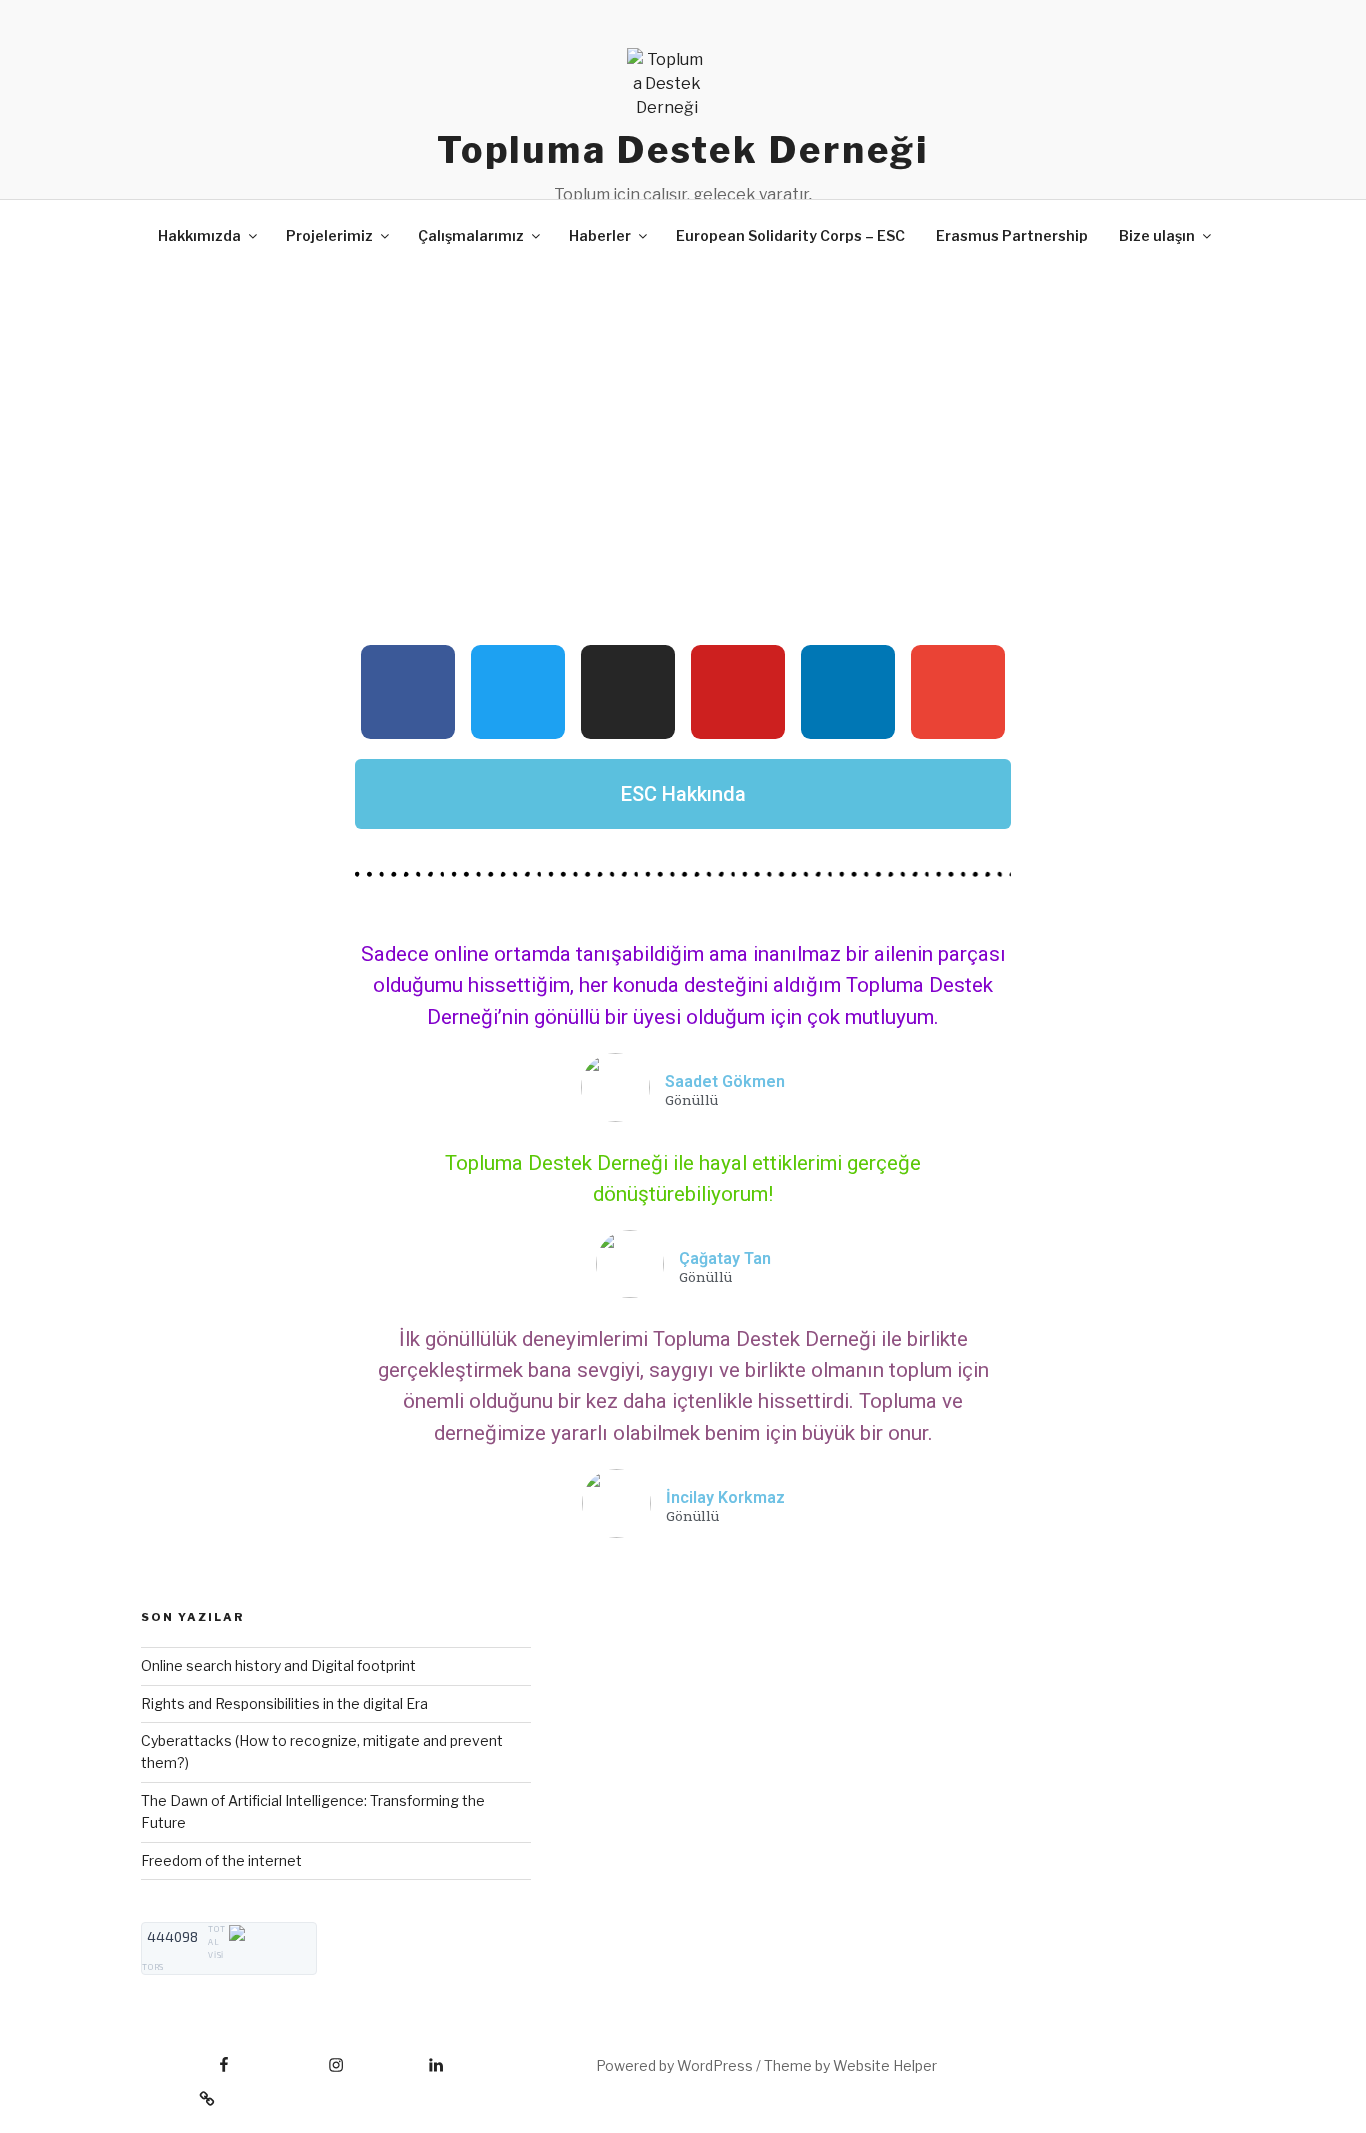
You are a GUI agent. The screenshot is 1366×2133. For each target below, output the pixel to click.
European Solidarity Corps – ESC (790, 235)
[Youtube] (738, 692)
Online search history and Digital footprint (278, 1665)
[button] (683, 794)
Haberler (600, 235)
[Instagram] (628, 692)
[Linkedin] (848, 692)
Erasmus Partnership (1012, 235)
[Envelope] (958, 692)
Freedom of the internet (221, 1860)
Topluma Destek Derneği (683, 150)
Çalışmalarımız (471, 235)
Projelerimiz (329, 235)
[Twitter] (518, 692)
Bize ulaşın (1157, 235)
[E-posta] (178, 2092)
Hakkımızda (199, 235)
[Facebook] (408, 692)
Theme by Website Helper (850, 2065)
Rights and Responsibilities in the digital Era (284, 1703)
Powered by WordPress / (680, 2065)
